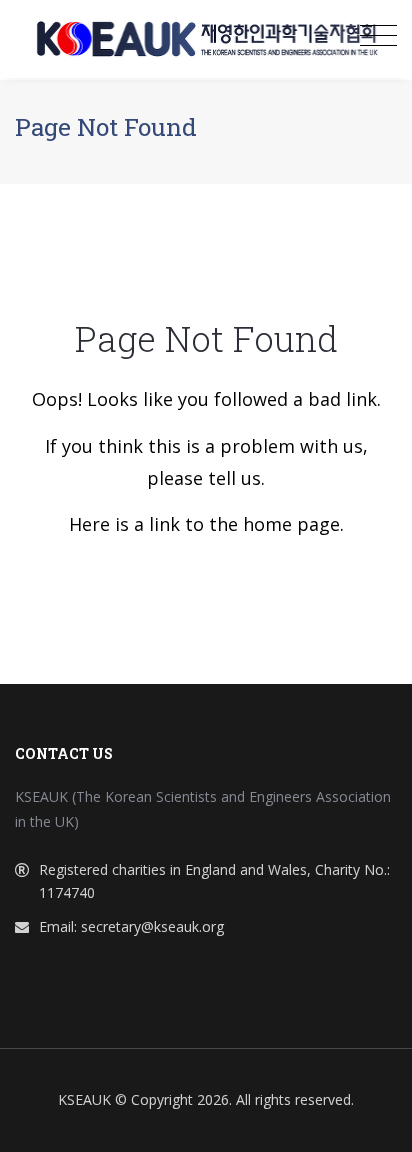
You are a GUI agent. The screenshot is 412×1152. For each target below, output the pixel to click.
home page (291, 524)
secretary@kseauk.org (152, 926)
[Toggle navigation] (378, 36)
